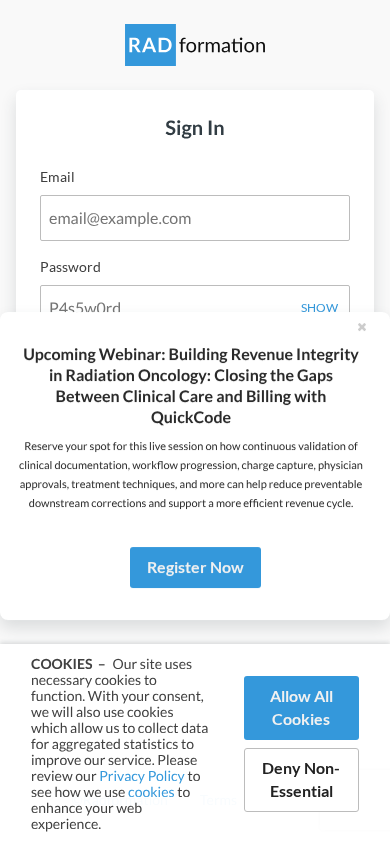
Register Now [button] (195, 566)
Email (57, 176)
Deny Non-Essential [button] (301, 779)
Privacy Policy (141, 775)
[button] (361, 326)
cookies (151, 791)
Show (319, 307)
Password (70, 266)
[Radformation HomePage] (195, 57)
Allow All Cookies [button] (301, 707)
